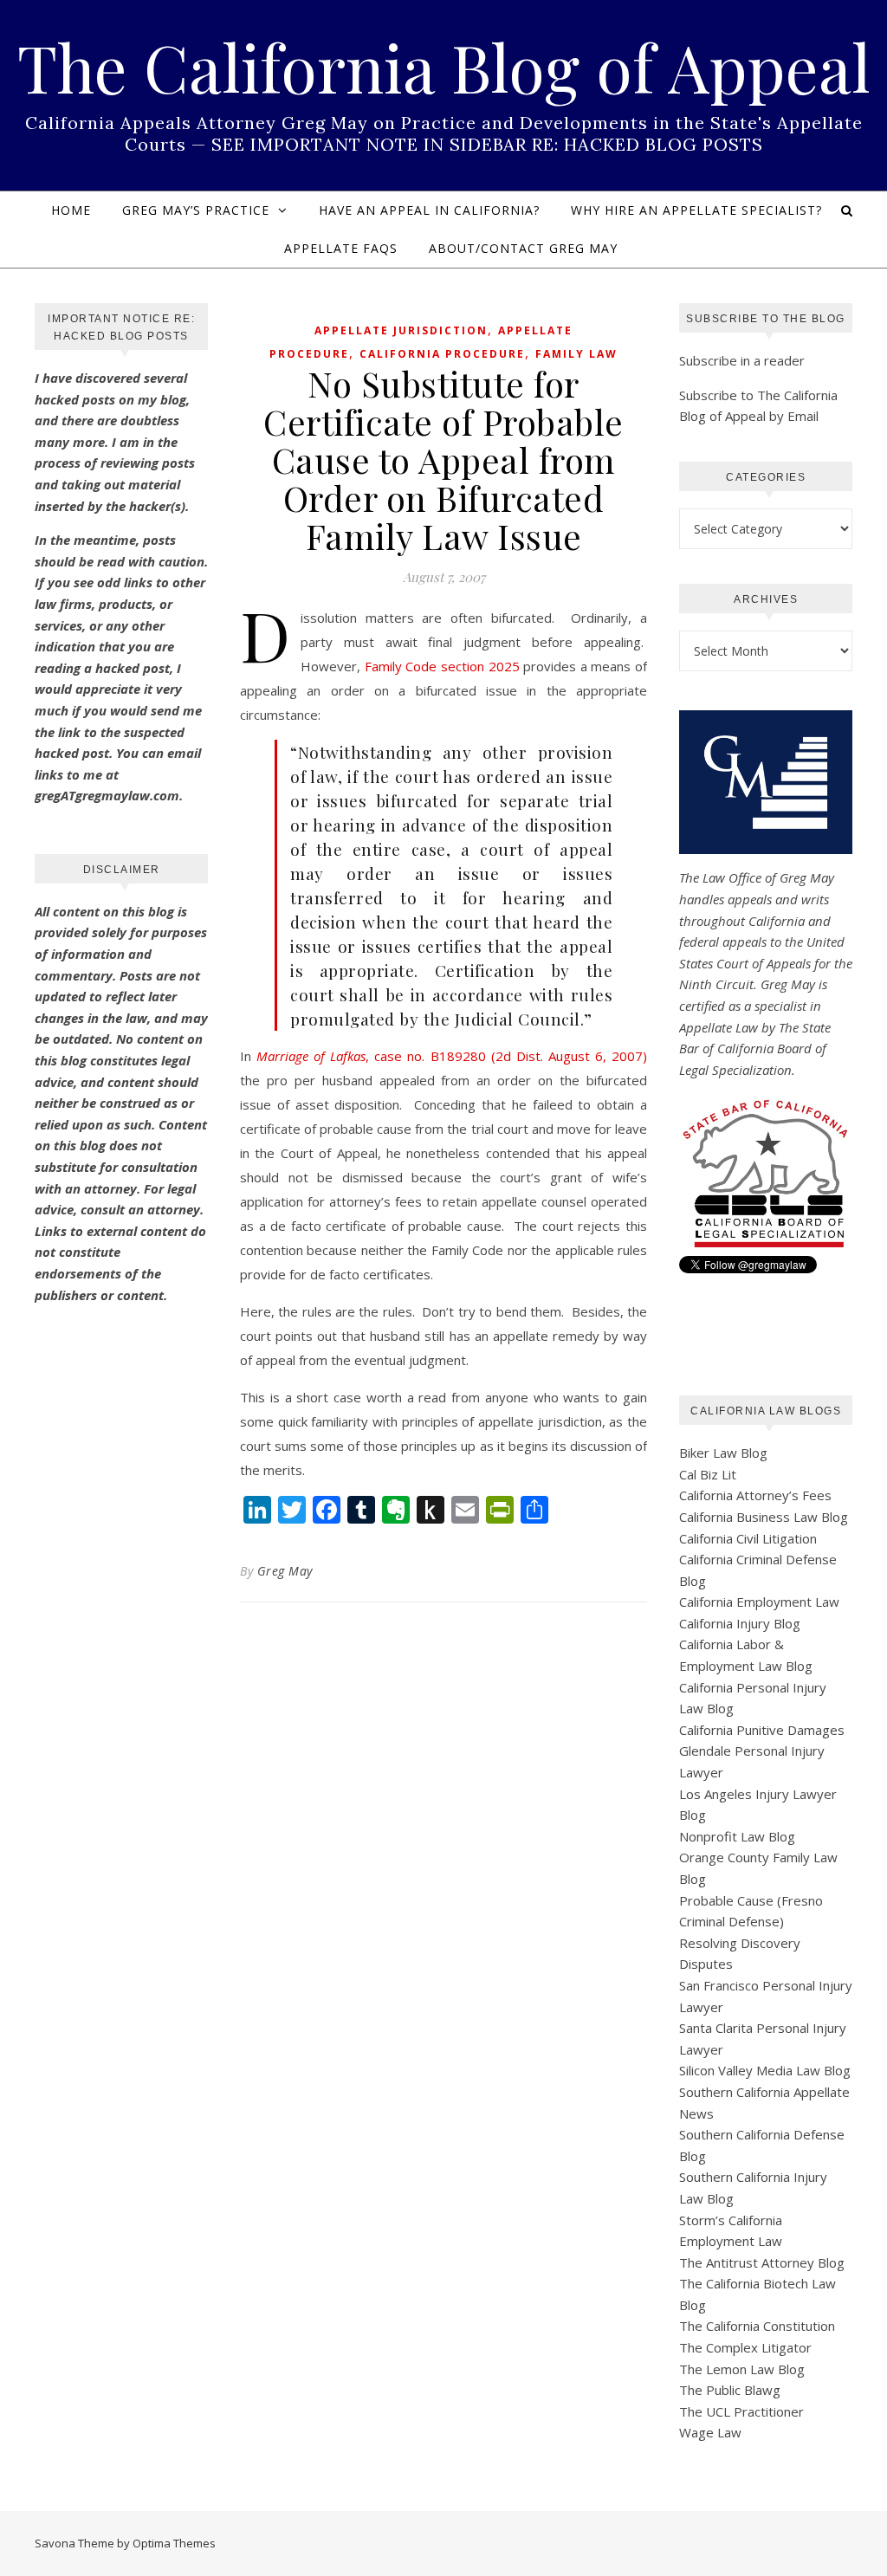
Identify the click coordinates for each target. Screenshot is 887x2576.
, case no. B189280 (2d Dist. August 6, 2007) (452, 1056)
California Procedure (442, 354)
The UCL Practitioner (741, 2411)
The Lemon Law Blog (742, 2369)
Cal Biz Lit (708, 1474)
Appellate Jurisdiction (401, 330)
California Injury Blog (740, 1623)
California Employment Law (759, 1602)
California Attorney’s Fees (755, 1495)
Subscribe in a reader (742, 360)
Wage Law (710, 2432)
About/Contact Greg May (523, 248)
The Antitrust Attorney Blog (762, 2262)
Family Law (576, 354)
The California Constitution (757, 2326)
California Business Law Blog (764, 1517)
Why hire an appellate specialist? (696, 210)
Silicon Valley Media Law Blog (765, 2070)
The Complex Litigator (745, 2347)
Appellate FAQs (341, 248)
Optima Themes (174, 2543)
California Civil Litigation (748, 1538)
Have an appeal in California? (429, 210)
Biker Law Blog (723, 1453)
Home (71, 210)
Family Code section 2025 (442, 666)
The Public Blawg (730, 2390)
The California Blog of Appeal (444, 67)
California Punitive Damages (762, 1730)
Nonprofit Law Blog (737, 1836)
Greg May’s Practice (196, 210)
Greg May (285, 1571)
